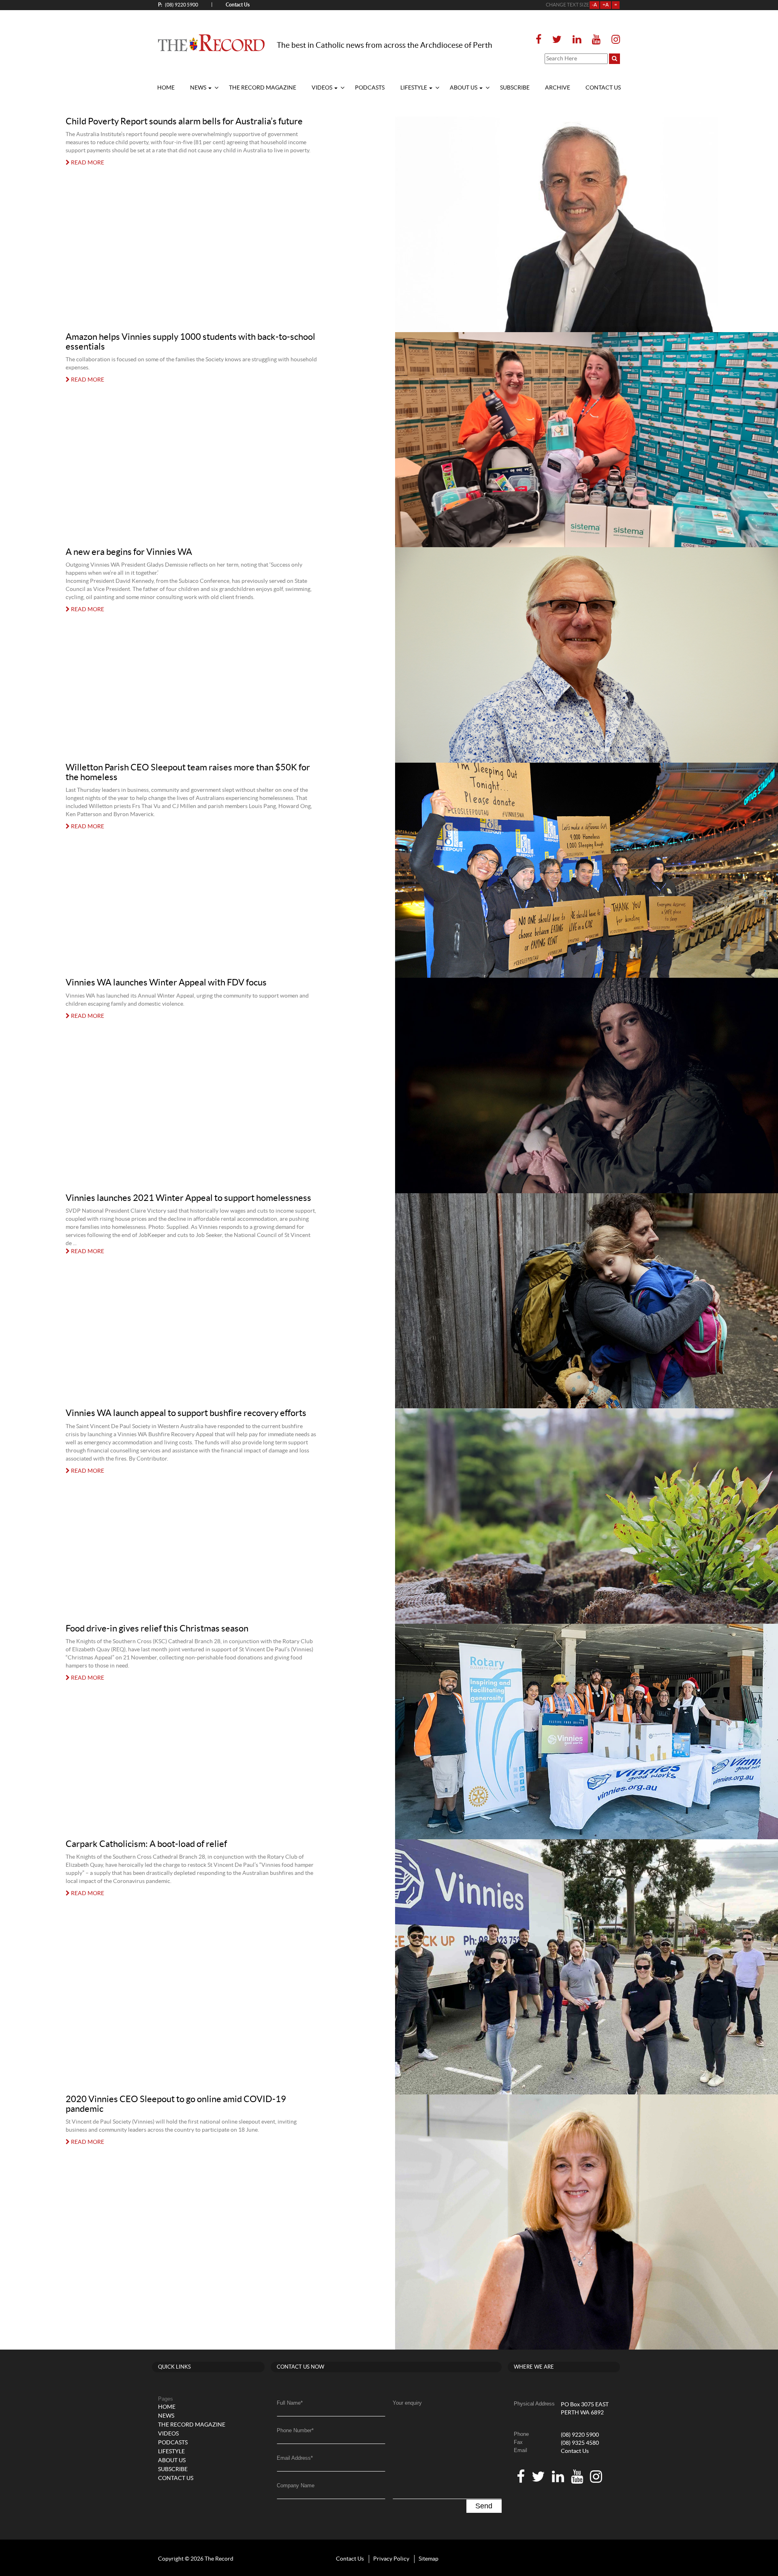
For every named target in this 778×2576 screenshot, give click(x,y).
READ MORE (87, 163)
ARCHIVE (558, 88)
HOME (166, 88)
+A (606, 5)
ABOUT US (464, 88)
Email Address (295, 2458)
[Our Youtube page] (596, 40)
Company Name (296, 2485)
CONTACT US (603, 88)
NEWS (199, 88)
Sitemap (429, 2559)
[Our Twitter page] (557, 40)
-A (594, 5)
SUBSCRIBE (515, 88)
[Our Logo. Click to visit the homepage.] (211, 43)
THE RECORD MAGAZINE (263, 88)
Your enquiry (407, 2403)
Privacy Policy (391, 2559)
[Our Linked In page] (577, 40)
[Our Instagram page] (613, 40)
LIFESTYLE (414, 88)
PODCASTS (370, 88)
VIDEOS (323, 88)
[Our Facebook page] (541, 40)
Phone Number (295, 2430)
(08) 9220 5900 (178, 5)
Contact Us (575, 2451)
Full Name (290, 2403)
